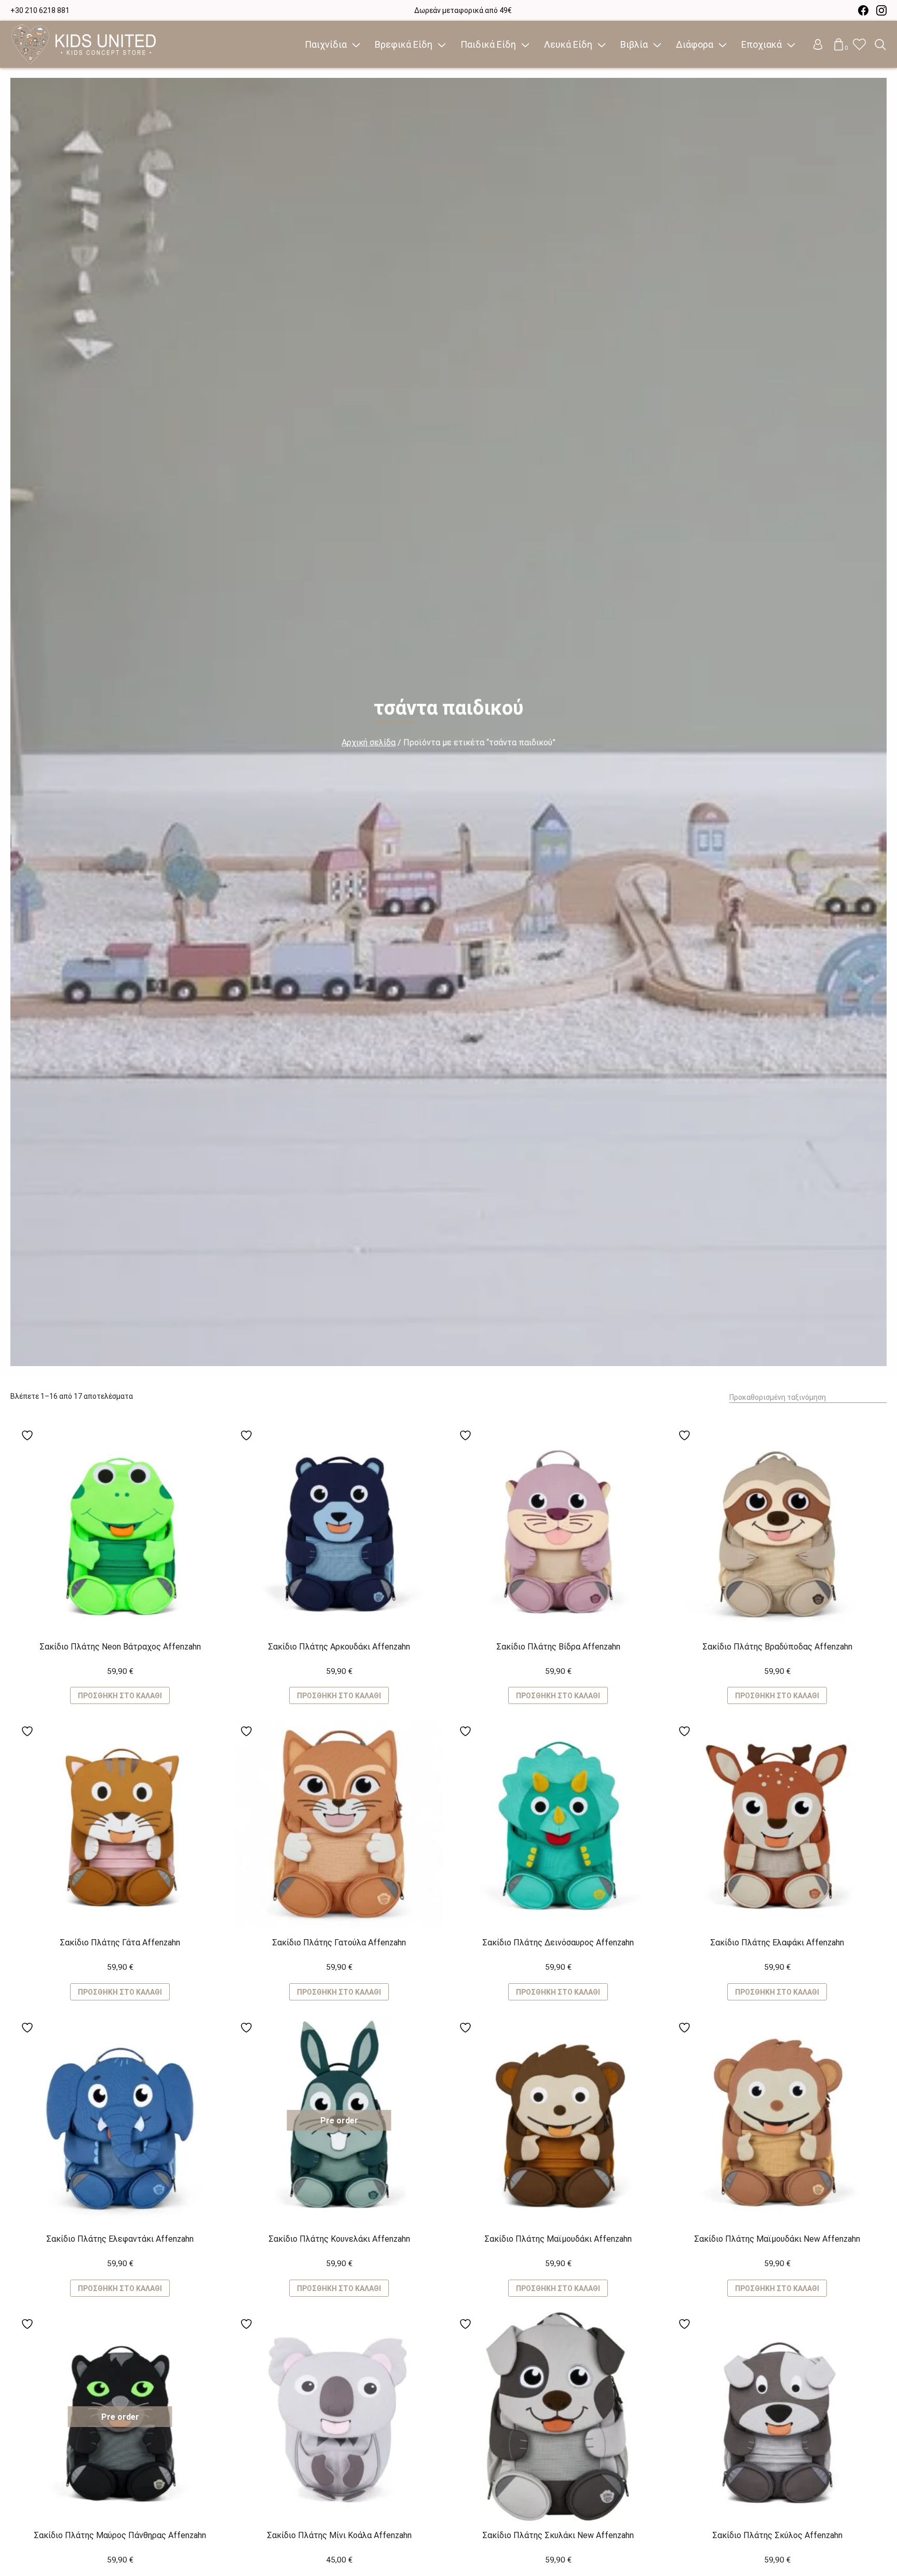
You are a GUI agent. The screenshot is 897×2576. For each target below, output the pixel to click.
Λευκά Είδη (568, 44)
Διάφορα (695, 44)
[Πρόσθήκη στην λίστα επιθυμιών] (29, 1435)
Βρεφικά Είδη (404, 44)
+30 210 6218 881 (40, 10)
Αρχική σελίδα (369, 742)
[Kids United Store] (84, 45)
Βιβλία (634, 44)
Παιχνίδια (326, 44)
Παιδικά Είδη (488, 44)
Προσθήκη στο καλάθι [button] (120, 1696)
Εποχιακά (762, 44)
